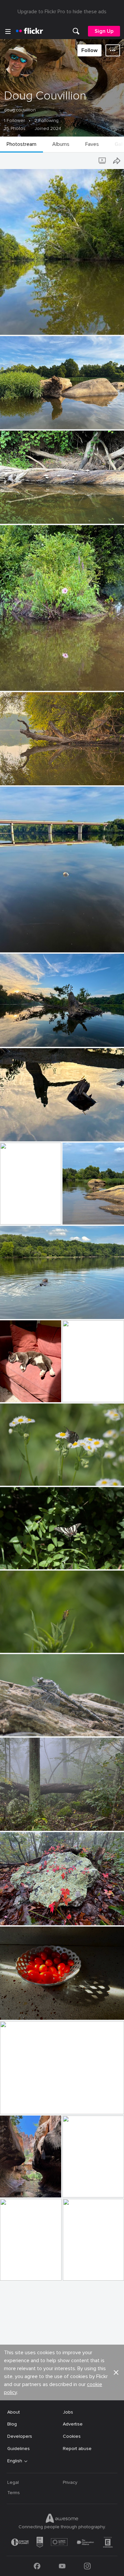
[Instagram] (87, 2566)
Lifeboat (12, 1214)
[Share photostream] (117, 161)
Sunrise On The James (27, 2104)
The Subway (16, 2187)
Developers (20, 2436)
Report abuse (77, 2449)
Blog (12, 2424)
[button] (108, 329)
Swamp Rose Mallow (25, 680)
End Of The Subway (83, 2187)
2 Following (46, 121)
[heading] (29, 31)
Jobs (68, 2412)
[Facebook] (37, 2566)
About (14, 2412)
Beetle (10, 1642)
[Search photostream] (90, 161)
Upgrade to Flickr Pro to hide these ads (62, 12)
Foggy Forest (17, 1820)
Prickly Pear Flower (82, 2270)
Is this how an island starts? (33, 419)
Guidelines (19, 2449)
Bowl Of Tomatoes (23, 2009)
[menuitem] (76, 31)
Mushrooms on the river (28, 513)
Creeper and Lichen (23, 1915)
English (15, 2461)
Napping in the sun (20, 1392)
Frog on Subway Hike (19, 2270)
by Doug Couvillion (18, 330)
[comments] (118, 329)
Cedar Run (76, 1392)
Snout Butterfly (20, 1475)
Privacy (70, 2482)
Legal (13, 2482)
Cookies (72, 2436)
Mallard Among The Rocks (83, 1214)
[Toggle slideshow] (103, 161)
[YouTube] (62, 2566)
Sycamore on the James (28, 324)
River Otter (15, 1309)
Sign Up (104, 31)
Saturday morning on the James (37, 775)
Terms (14, 2493)
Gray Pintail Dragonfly (26, 1726)
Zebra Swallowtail (22, 1559)
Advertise (73, 2424)
